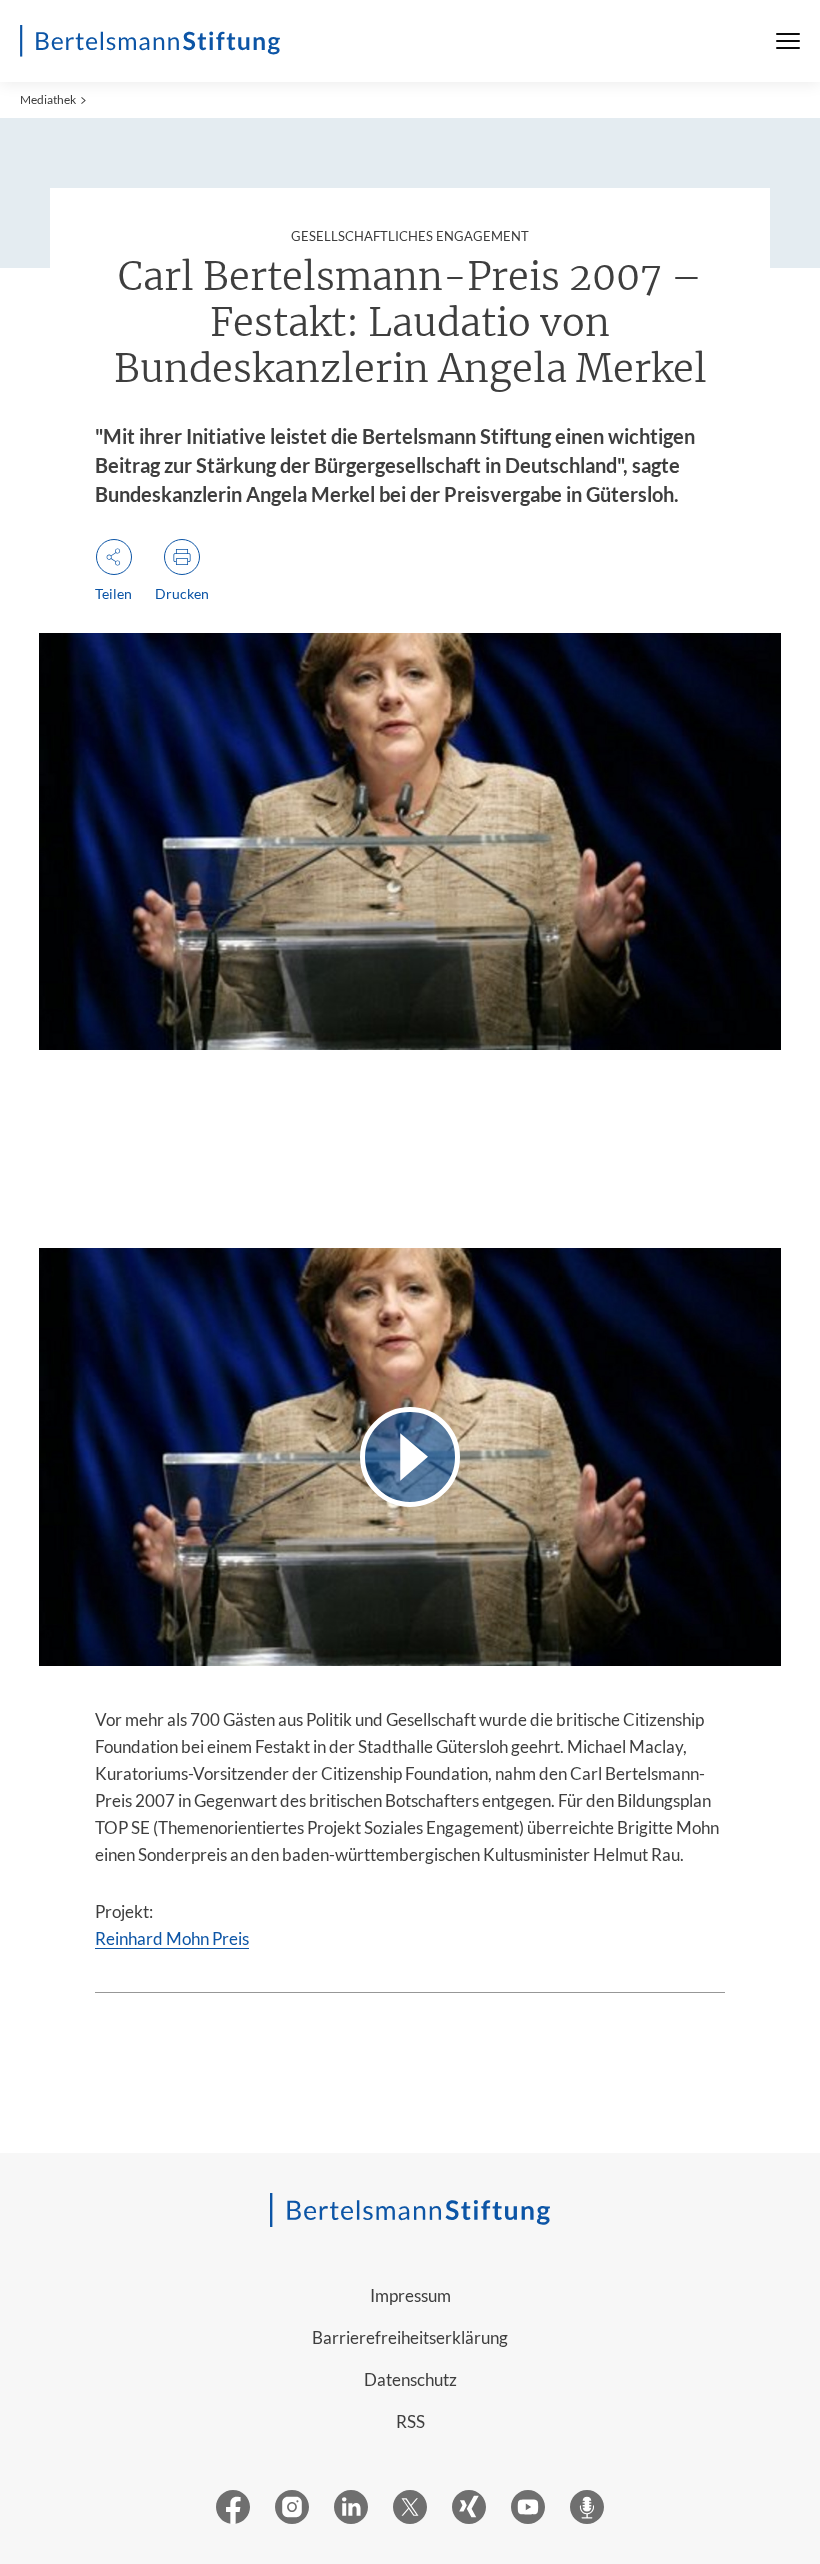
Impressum (410, 2295)
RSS (410, 2421)
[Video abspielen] (410, 1456)
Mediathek (48, 99)
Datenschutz (410, 2379)
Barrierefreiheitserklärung (410, 2337)
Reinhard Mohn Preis (172, 1938)
